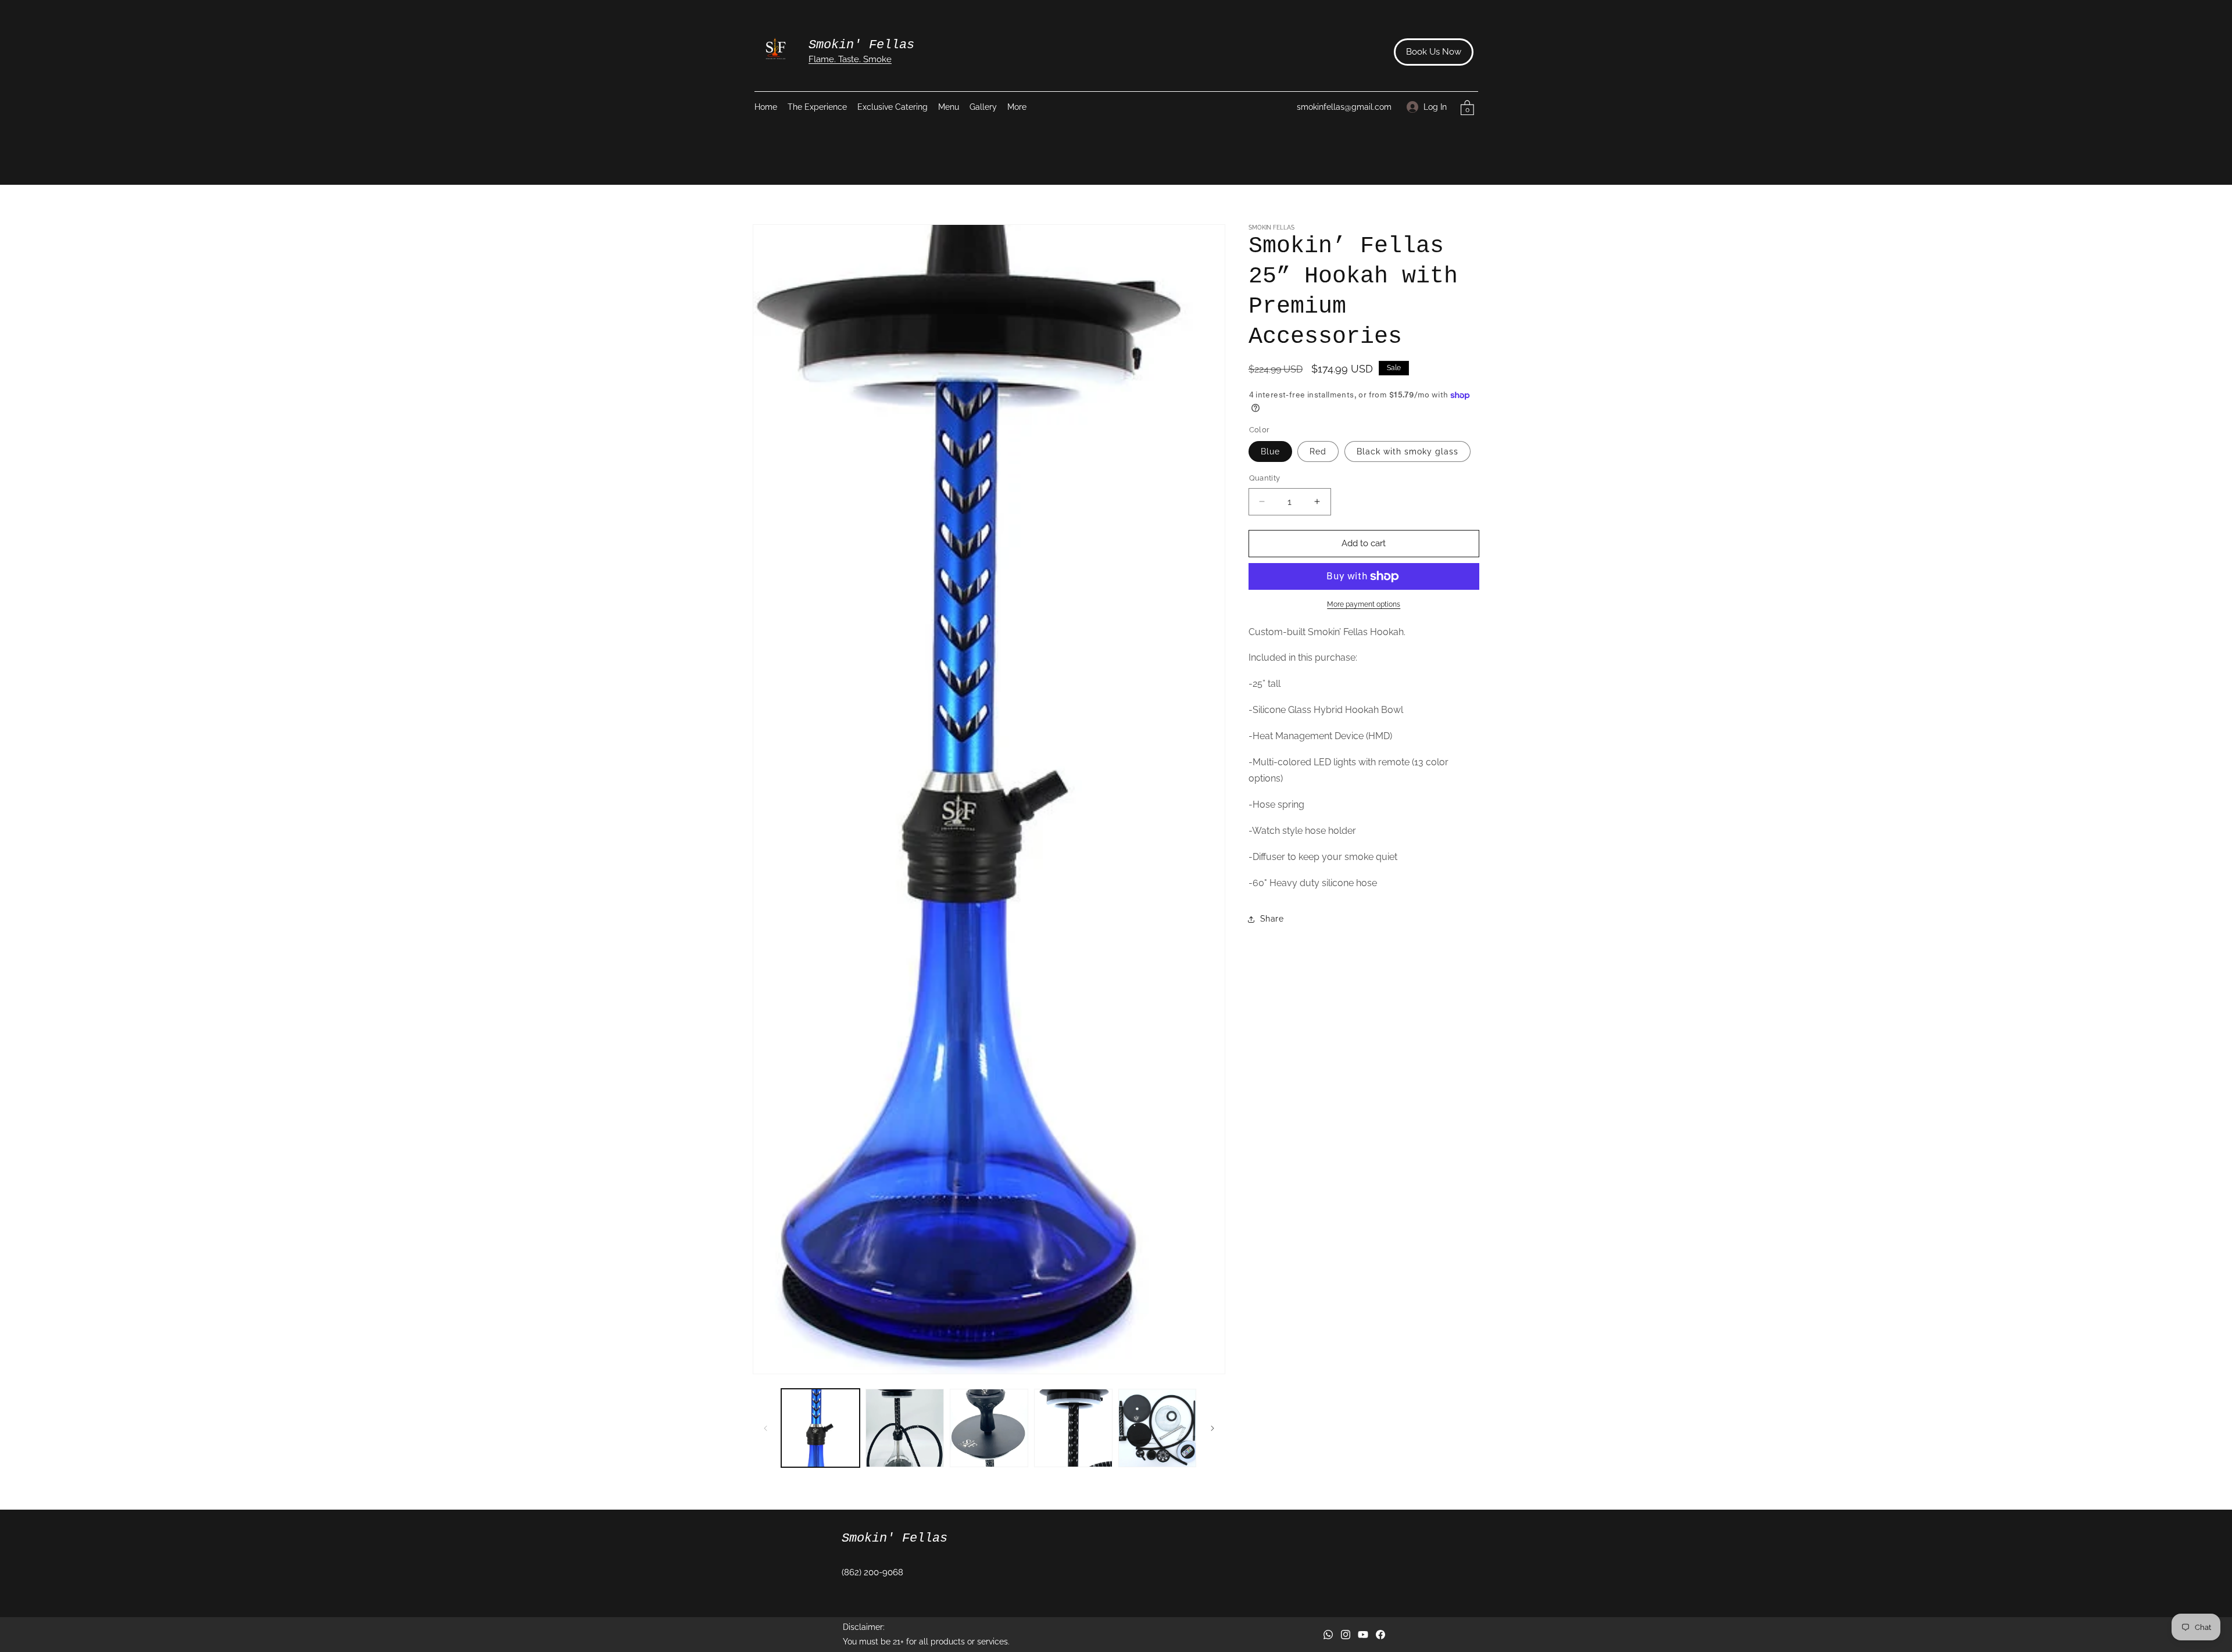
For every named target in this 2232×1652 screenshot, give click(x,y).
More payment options (1364, 604)
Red (1318, 451)
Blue (1270, 451)
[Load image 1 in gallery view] (820, 1428)
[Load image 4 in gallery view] (1073, 1428)
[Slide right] (1212, 1428)
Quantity (1265, 478)
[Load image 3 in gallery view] (989, 1428)
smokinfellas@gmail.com (1344, 107)
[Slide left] (766, 1428)
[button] (1025, 107)
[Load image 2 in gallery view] (905, 1428)
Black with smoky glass (1407, 451)
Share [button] (1272, 919)
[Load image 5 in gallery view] (1158, 1428)
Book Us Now (1434, 52)
